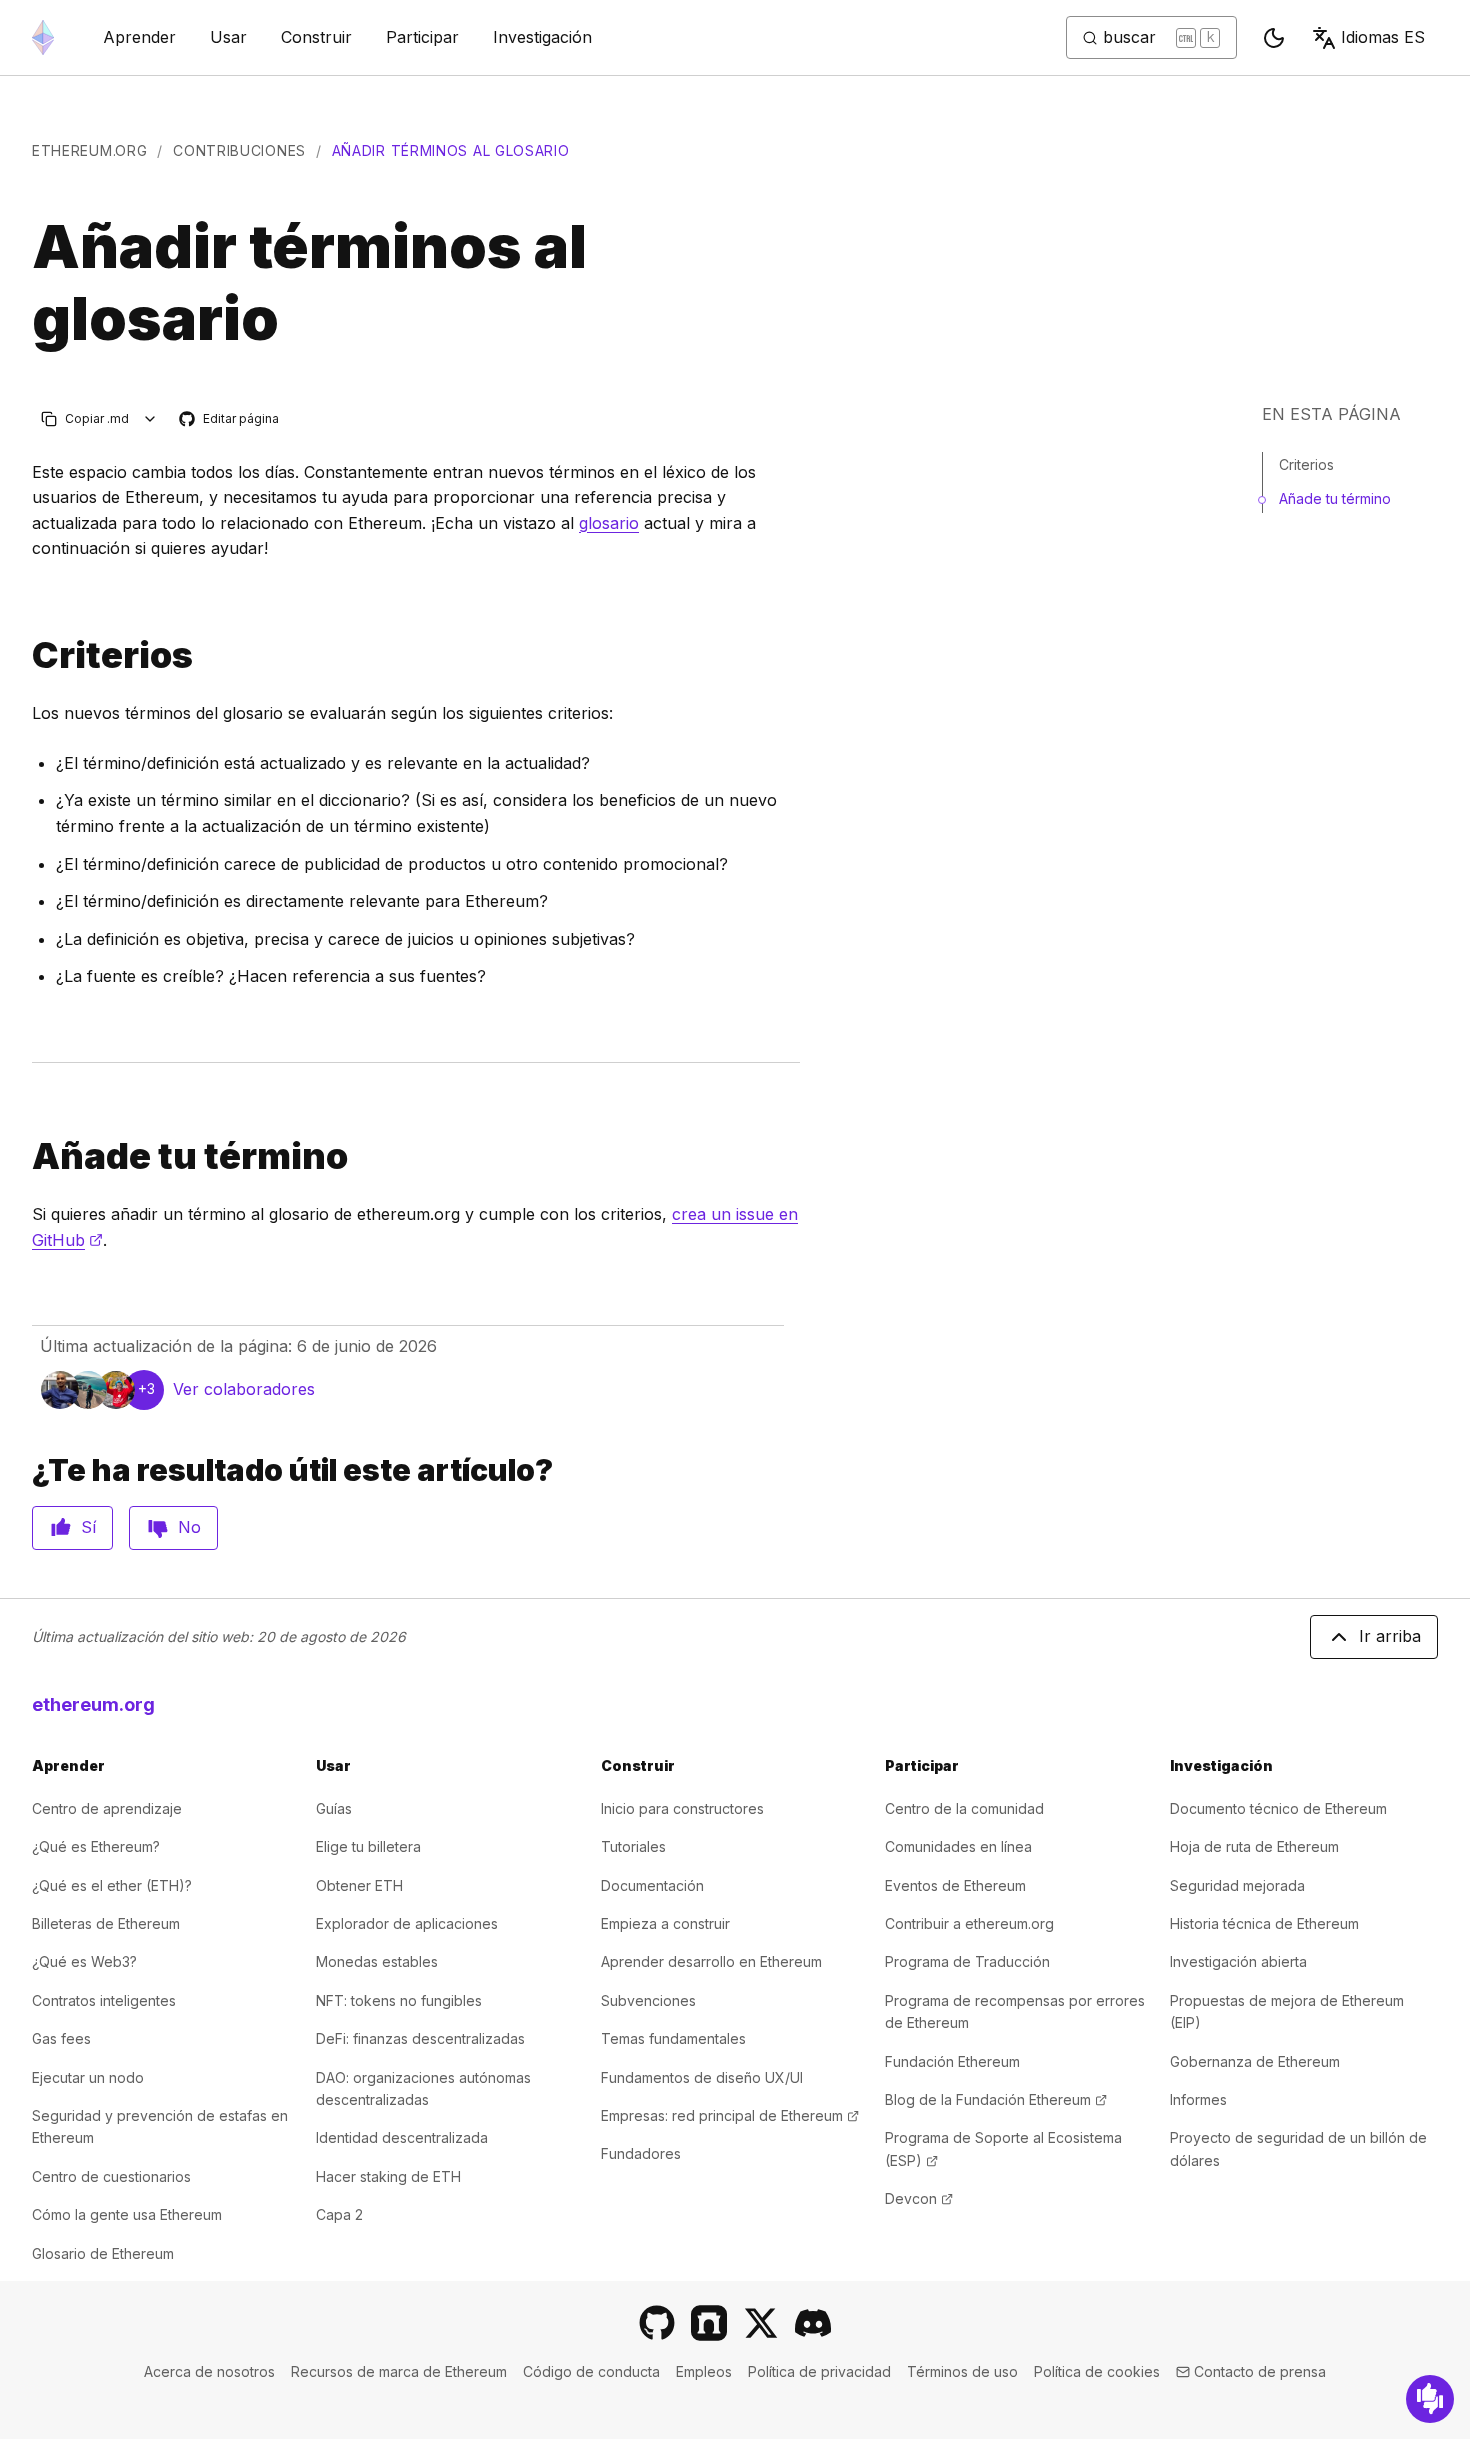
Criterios (1306, 464)
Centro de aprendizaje (107, 1808)
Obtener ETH (359, 1885)
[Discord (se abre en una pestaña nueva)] (813, 2323)
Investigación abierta (1238, 1961)
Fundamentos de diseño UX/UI (702, 2077)
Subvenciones (648, 2000)
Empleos (704, 2371)
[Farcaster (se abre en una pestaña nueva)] (709, 2323)
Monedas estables (377, 1961)
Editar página (230, 419)
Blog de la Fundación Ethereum (996, 2099)
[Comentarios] (1430, 2399)
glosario (609, 523)
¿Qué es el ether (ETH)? (112, 1885)
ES (1383, 37)
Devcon (919, 2198)
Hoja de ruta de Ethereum (1254, 1846)
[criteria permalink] (24, 655)
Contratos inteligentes (104, 2000)
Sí (88, 1527)
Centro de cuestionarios (111, 2176)
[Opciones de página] (150, 418)
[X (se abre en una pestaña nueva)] (761, 2323)
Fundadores (641, 2153)
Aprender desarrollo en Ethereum (711, 1961)
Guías (334, 1808)
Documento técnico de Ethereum (1278, 1808)
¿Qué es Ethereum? (96, 1846)
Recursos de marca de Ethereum (399, 2371)
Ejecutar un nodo (88, 2077)
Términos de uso (962, 2371)
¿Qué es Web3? (84, 1961)
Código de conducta (591, 2371)
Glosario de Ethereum (103, 2253)
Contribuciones (239, 150)
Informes (1198, 2099)
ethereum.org (89, 150)
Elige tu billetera (368, 1846)
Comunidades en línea (958, 1846)
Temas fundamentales (673, 2038)
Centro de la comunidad (964, 1808)
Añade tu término (1335, 498)
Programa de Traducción (967, 1961)
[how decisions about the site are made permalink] (24, 1156)
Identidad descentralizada (402, 2137)
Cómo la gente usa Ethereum (127, 2214)
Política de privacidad (819, 2371)
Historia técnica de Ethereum (1264, 1923)
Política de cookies (1097, 2371)
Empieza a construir (665, 1923)
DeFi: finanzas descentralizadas (420, 2038)
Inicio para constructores (682, 1808)
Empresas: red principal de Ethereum (730, 2115)
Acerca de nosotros (209, 2371)
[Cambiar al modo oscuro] (1274, 38)
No (189, 1527)
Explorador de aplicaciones (407, 1923)
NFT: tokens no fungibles (399, 2000)
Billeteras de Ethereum (106, 1923)
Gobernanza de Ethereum (1255, 2061)
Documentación (652, 1885)
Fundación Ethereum (952, 2061)
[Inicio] (43, 37)
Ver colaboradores (244, 1389)
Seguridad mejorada (1237, 1885)
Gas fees (61, 2038)
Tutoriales (633, 1846)
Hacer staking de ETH (388, 2176)
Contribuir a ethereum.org (969, 1923)
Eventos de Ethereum (955, 1885)
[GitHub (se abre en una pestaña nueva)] (657, 2323)
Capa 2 (339, 2214)
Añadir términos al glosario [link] (451, 150)
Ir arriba (1390, 1636)
